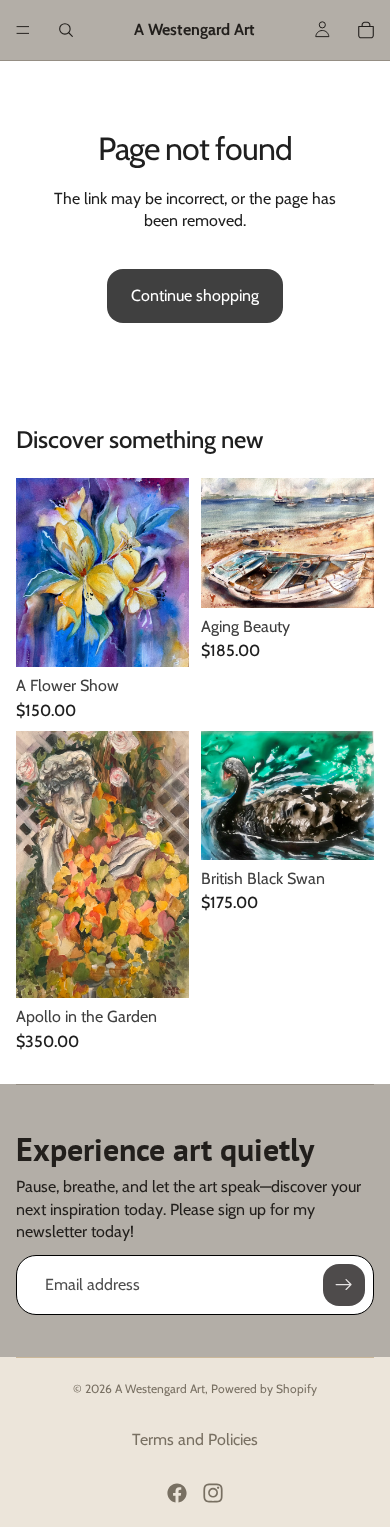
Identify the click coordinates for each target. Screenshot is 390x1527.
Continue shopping (195, 295)
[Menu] (23, 30)
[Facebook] (177, 1493)
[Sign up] (344, 1285)
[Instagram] (213, 1493)
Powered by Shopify (264, 1388)
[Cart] (366, 30)
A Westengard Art (160, 1388)
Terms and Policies (195, 1439)
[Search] (66, 30)
